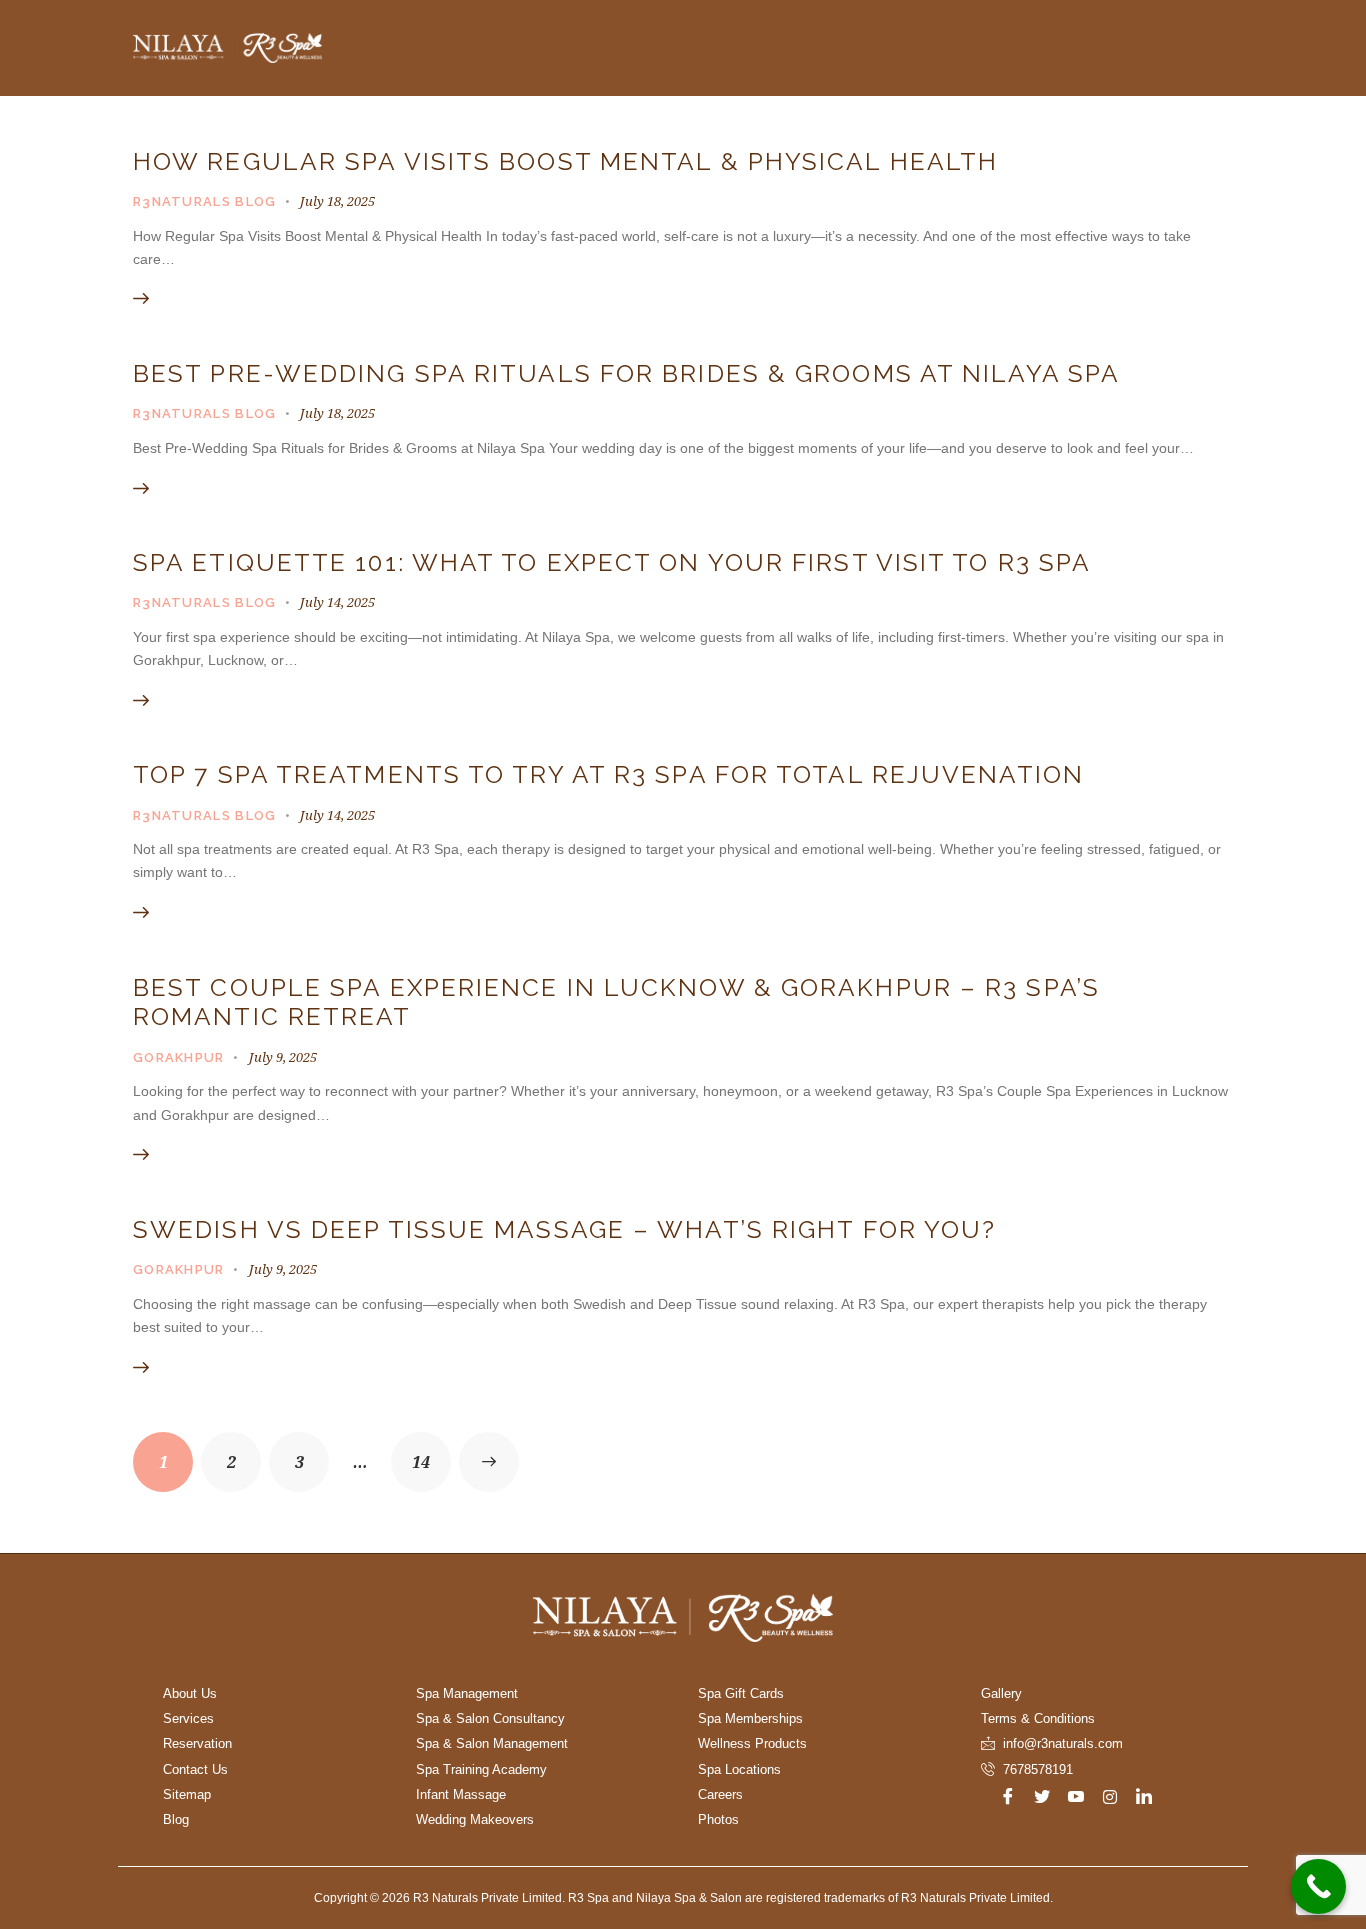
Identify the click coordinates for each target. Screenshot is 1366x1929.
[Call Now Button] (1318, 1886)
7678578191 (1038, 1769)
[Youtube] (1076, 1797)
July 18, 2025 (337, 201)
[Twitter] (1042, 1797)
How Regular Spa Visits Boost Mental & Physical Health (565, 161)
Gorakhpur (179, 1057)
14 (431, 1452)
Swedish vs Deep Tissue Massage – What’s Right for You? (564, 1229)
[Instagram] (1110, 1797)
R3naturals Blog (205, 201)
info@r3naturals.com (1063, 1743)
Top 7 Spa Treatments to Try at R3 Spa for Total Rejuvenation (608, 774)
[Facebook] (1008, 1797)
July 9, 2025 (283, 1057)
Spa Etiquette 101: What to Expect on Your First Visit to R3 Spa (612, 562)
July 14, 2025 (337, 602)
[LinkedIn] (1144, 1797)
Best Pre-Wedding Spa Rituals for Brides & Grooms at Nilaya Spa (626, 373)
